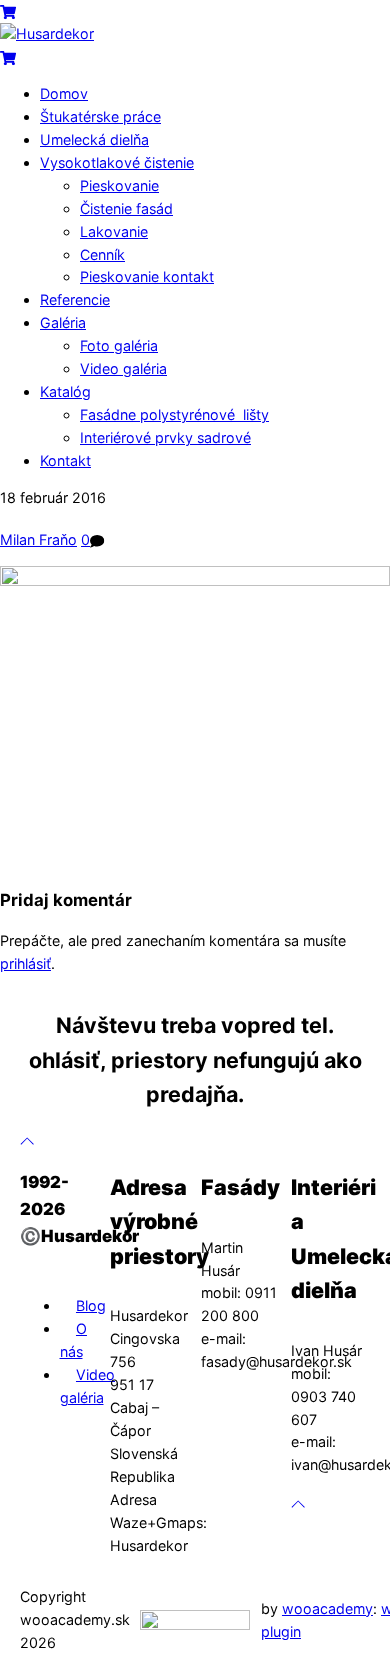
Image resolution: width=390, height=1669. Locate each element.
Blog (91, 1305)
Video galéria (123, 368)
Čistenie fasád (126, 208)
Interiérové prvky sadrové (165, 437)
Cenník (102, 254)
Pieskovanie (119, 185)
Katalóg (65, 391)
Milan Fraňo (38, 539)
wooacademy (327, 1608)
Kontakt (65, 460)
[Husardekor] (47, 33)
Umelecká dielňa (94, 139)
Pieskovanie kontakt (147, 276)
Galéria (63, 322)
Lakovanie (114, 231)
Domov (64, 93)
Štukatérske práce (100, 116)
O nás (73, 1340)
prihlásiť (25, 963)
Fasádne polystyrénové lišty (174, 414)
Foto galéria (119, 345)
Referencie (75, 299)
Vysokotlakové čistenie (117, 162)
